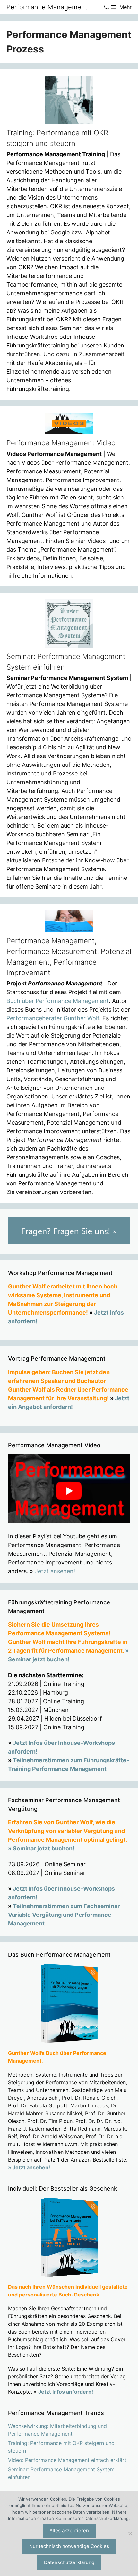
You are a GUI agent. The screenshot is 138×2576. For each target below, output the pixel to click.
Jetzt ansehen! (55, 1571)
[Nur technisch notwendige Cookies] (130, 2533)
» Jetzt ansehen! (29, 2167)
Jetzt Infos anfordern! (66, 2392)
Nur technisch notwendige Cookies (69, 2546)
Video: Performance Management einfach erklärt (67, 2460)
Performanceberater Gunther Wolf (53, 1018)
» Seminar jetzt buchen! (41, 1848)
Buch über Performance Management (58, 1001)
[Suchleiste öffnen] (107, 7)
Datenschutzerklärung (69, 2562)
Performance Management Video (61, 443)
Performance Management (47, 7)
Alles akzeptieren (69, 2530)
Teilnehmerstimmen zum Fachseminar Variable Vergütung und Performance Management (64, 1915)
